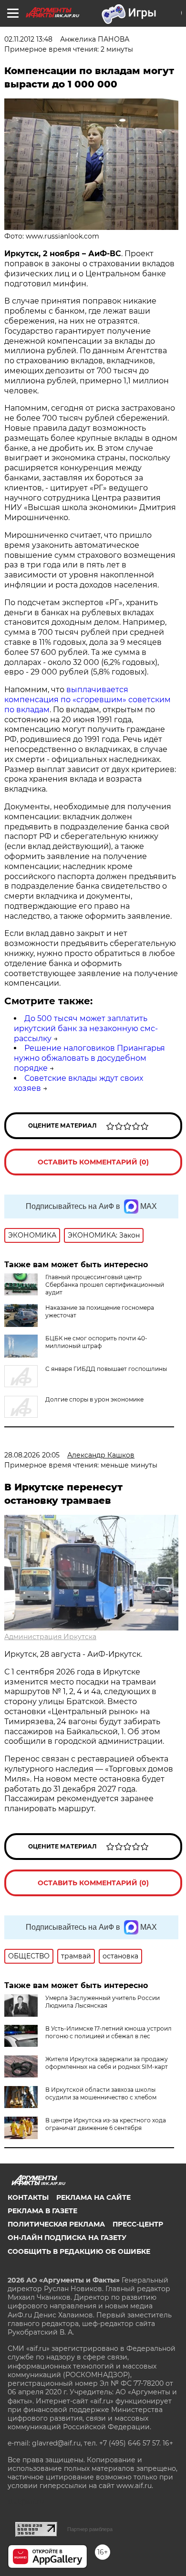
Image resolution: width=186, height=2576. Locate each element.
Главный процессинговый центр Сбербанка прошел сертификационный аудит (105, 1285)
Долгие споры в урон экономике (94, 1399)
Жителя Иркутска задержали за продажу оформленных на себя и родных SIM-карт (107, 2063)
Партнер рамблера (90, 2529)
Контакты (28, 2197)
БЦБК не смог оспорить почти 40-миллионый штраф (96, 1342)
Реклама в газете (42, 2211)
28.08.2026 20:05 (32, 1455)
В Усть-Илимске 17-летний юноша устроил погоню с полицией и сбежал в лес (108, 2032)
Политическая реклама (56, 2224)
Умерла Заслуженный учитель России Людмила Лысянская (103, 2002)
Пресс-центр (138, 2224)
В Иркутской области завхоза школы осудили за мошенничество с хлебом (101, 2093)
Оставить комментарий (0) (93, 1162)
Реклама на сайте (93, 2197)
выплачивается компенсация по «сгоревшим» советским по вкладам (88, 700)
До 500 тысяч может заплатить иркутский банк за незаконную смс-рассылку (86, 1028)
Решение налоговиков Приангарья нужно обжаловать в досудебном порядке (89, 1058)
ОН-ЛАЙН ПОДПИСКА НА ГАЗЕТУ (67, 2238)
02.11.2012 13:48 (28, 39)
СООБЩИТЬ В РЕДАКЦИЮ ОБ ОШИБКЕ (79, 2251)
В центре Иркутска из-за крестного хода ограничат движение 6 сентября (106, 2124)
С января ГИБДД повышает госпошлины (106, 1369)
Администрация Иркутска (50, 1637)
